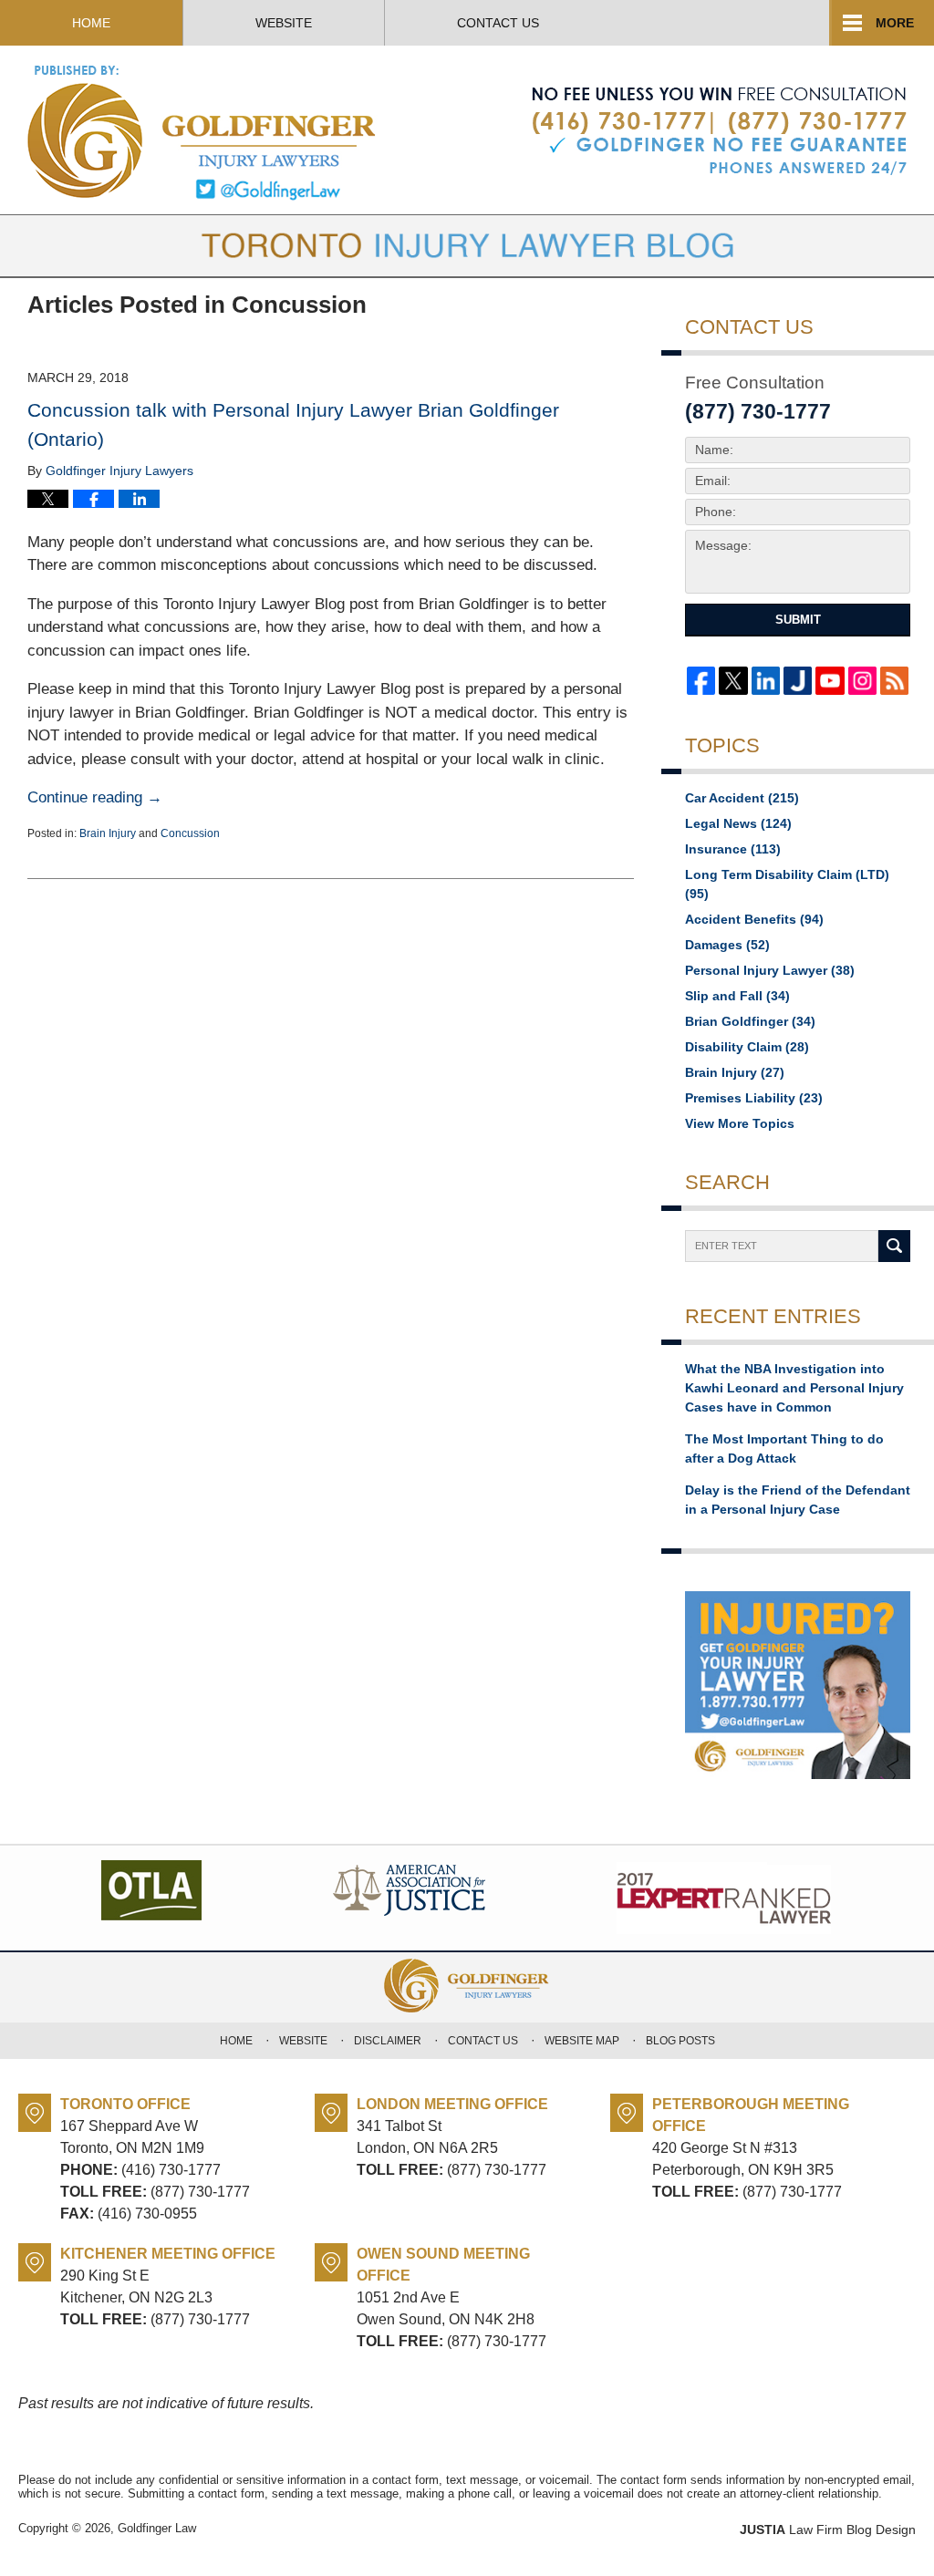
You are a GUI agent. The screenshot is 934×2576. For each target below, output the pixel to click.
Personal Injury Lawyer (770, 970)
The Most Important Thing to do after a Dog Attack (784, 1448)
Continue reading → (95, 797)
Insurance (733, 849)
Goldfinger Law (157, 2528)
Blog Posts (680, 2041)
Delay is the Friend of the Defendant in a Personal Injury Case (798, 1500)
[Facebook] (701, 681)
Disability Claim (747, 1047)
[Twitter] (733, 681)
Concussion (190, 833)
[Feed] (894, 681)
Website (284, 23)
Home (91, 23)
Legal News (738, 823)
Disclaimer (388, 2041)
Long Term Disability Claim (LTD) (787, 884)
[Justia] (798, 681)
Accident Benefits (754, 919)
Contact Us (498, 23)
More (895, 23)
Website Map (582, 2041)
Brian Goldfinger (750, 1021)
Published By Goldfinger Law (719, 131)
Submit (798, 620)
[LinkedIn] (766, 681)
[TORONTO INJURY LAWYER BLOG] (467, 246)
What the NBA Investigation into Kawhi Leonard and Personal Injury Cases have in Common (794, 1388)
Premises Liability (754, 1098)
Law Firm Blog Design (828, 2529)
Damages (727, 945)
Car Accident (742, 798)
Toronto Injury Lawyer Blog (203, 132)
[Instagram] (862, 681)
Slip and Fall (737, 996)
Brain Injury (108, 833)
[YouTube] (830, 681)
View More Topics (740, 1123)
